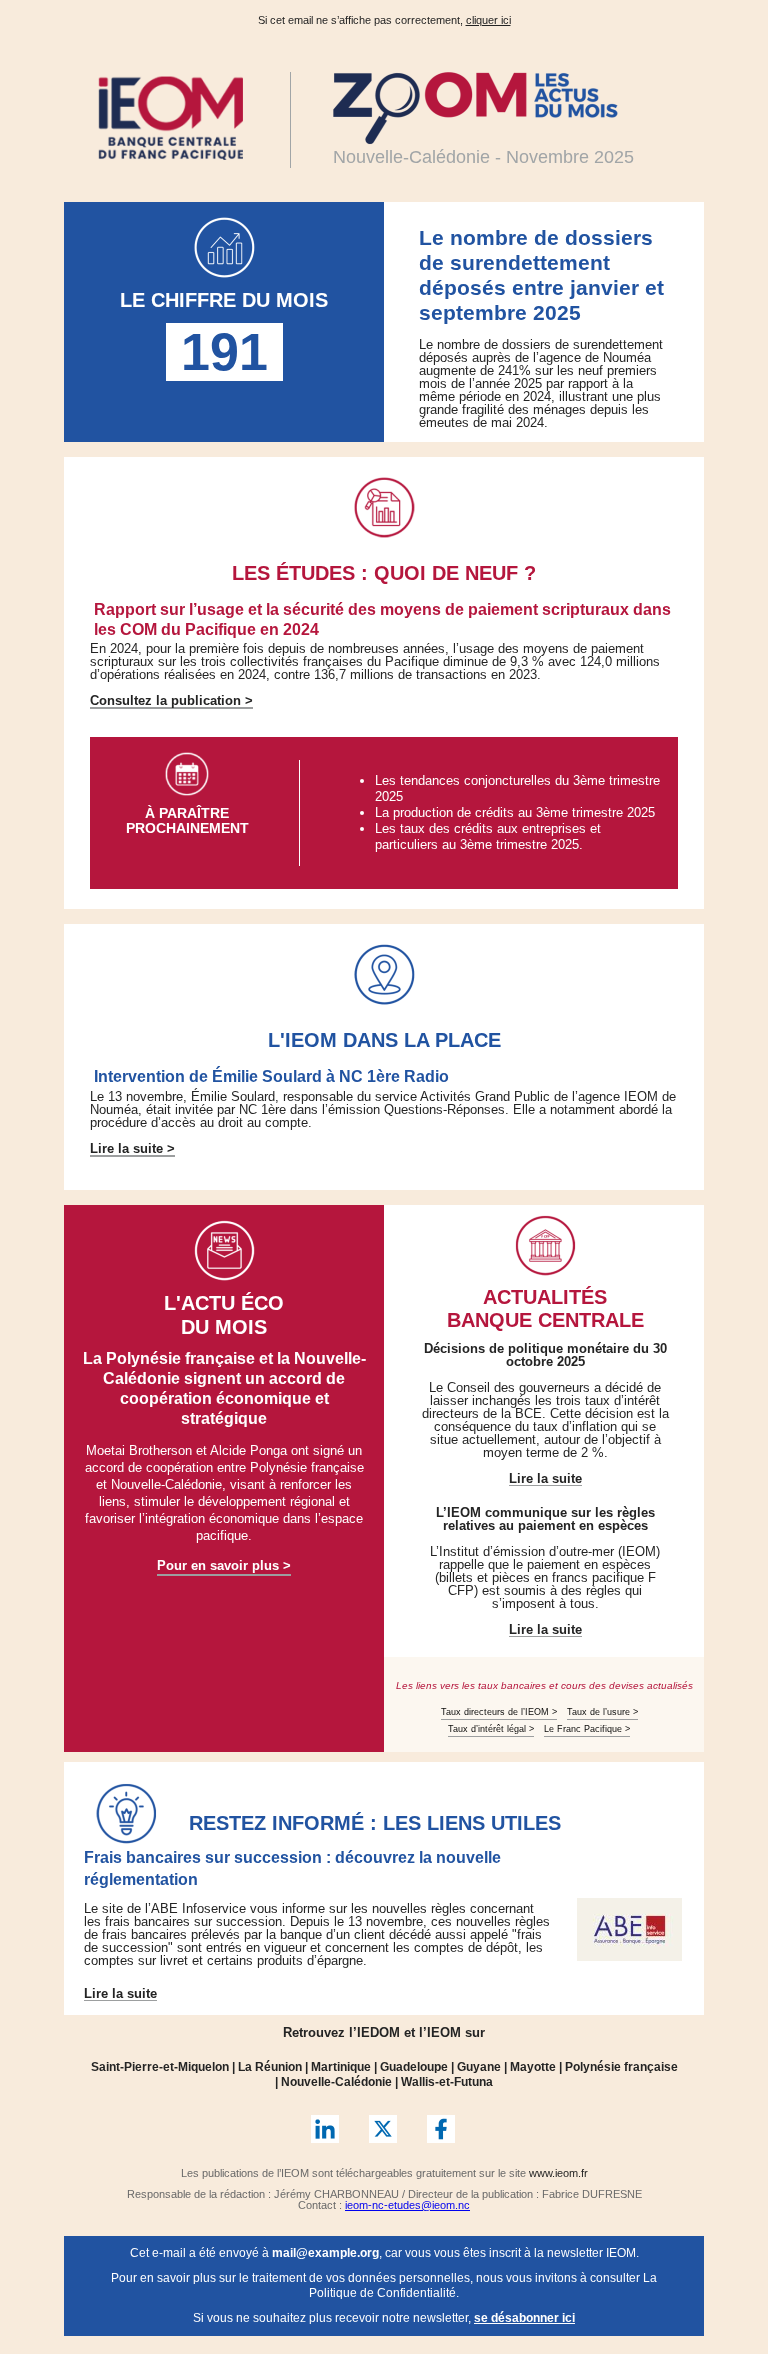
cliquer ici (488, 20)
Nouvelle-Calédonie (336, 2082)
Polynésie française (621, 2067)
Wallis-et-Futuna (447, 2082)
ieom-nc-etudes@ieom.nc (407, 2205)
